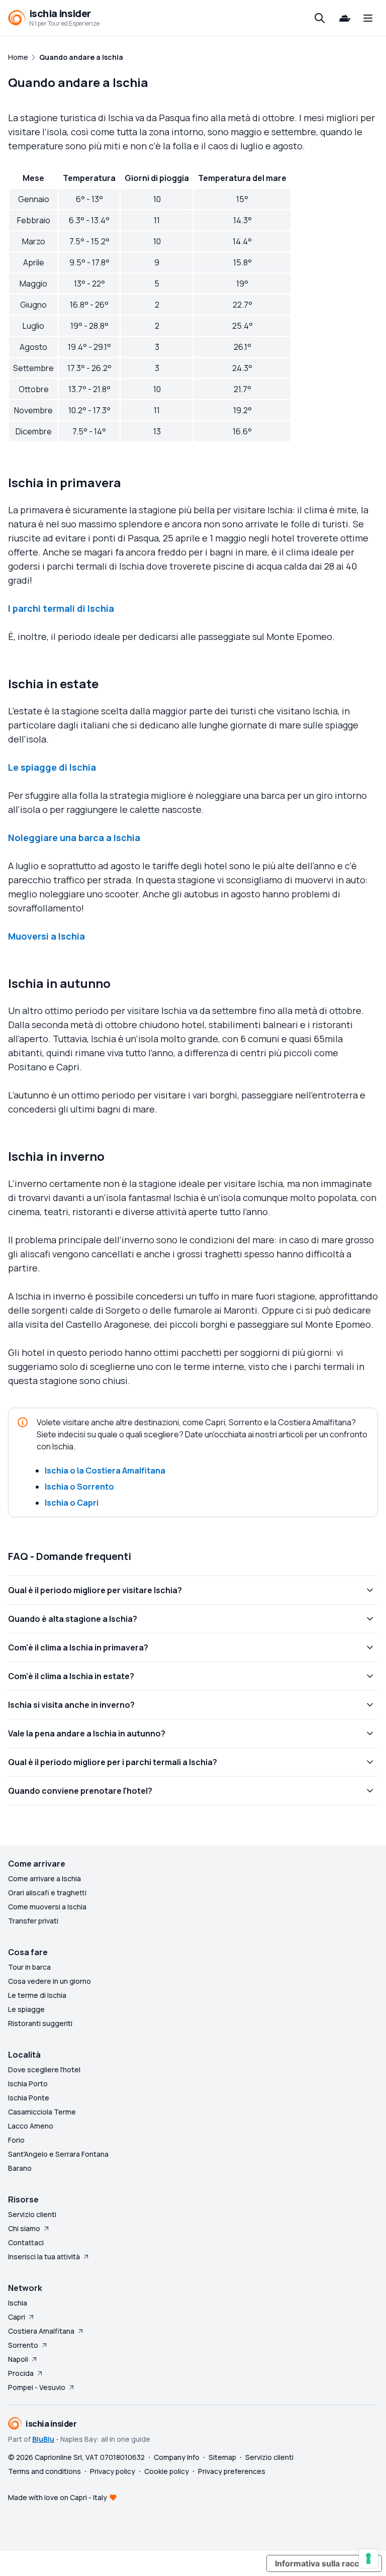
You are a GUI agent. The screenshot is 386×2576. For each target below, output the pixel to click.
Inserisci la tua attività (44, 2257)
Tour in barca (29, 1967)
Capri (17, 2317)
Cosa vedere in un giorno (50, 1981)
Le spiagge (26, 2009)
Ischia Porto (28, 2084)
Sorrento (23, 2345)
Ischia (18, 2303)
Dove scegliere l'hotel (44, 2069)
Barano (20, 2168)
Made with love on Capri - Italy (58, 2497)
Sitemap (222, 2457)
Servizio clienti (32, 2214)
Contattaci (26, 2242)
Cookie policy (167, 2471)
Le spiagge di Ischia (52, 767)
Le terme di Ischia (37, 1995)
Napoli (18, 2359)
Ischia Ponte (29, 2098)
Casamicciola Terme (42, 2112)
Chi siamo (24, 2228)
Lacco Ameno (31, 2126)
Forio (16, 2140)
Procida (21, 2373)
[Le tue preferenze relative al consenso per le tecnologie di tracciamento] (368, 2558)
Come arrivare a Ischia (44, 1878)
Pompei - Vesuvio (37, 2387)
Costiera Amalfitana (41, 2331)
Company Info (177, 2457)
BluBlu (43, 2439)
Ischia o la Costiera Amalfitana (105, 1470)
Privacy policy (113, 2471)
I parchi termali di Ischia (61, 608)
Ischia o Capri (72, 1503)
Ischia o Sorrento (79, 1487)
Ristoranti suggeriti (40, 2023)
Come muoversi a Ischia (47, 1907)
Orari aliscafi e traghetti (47, 1893)
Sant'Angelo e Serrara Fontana (58, 2154)
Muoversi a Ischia (46, 936)
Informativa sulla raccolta (324, 2563)
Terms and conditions (44, 2471)
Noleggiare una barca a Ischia (74, 838)
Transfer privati (33, 1921)
